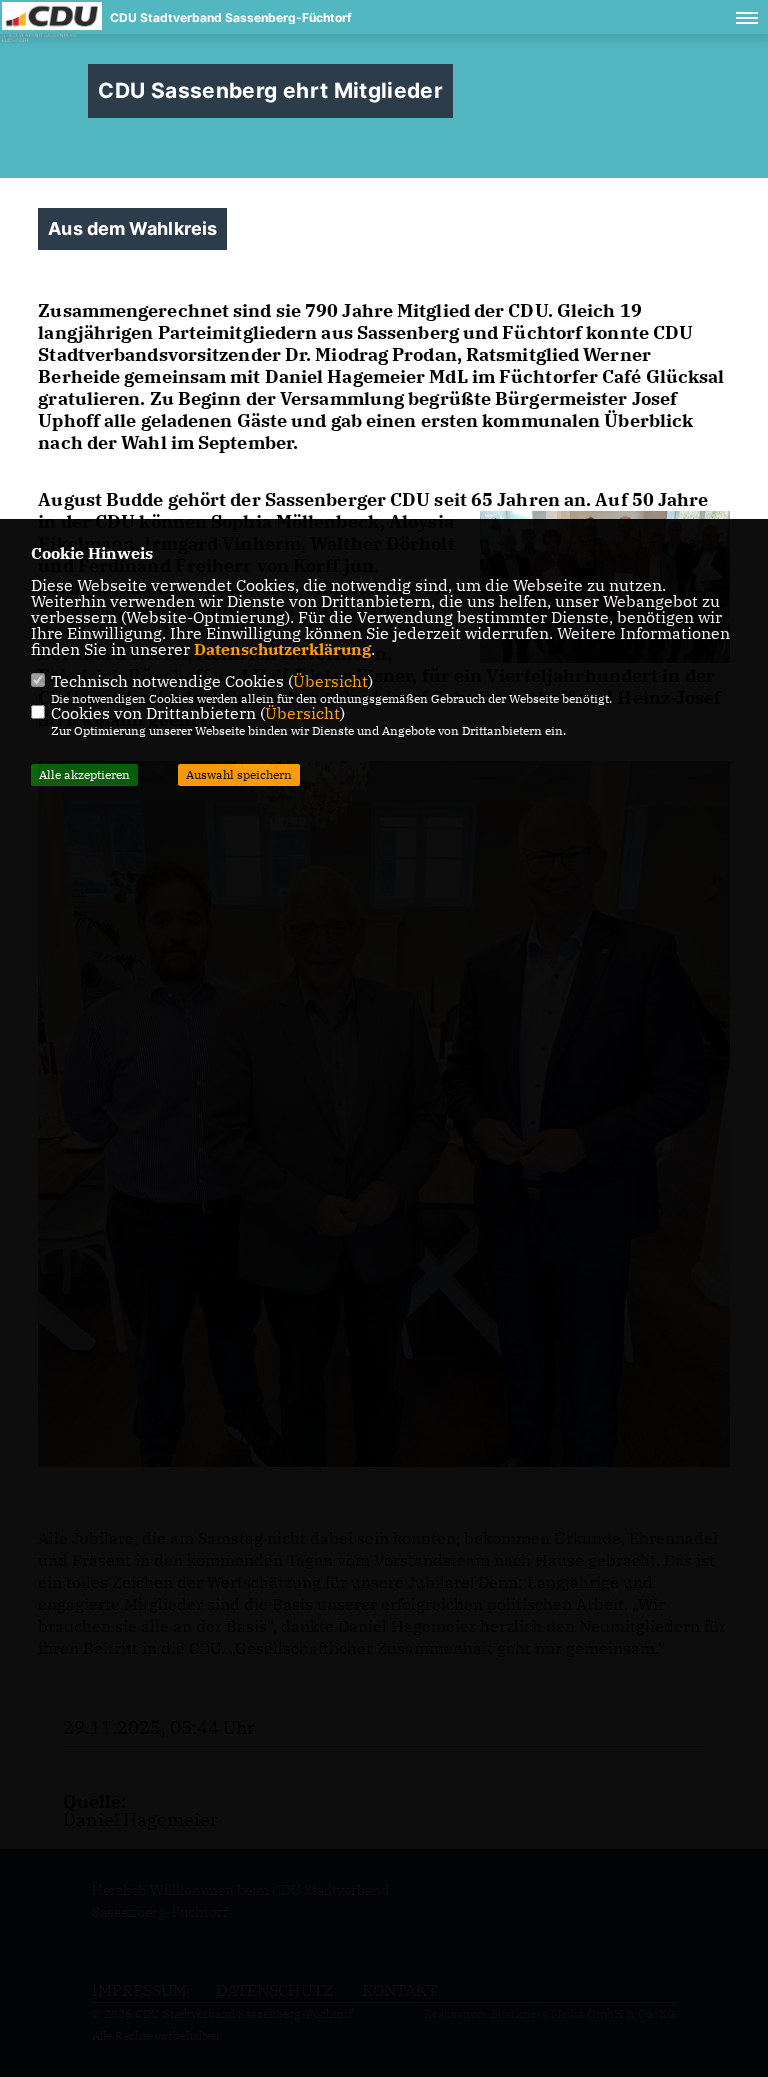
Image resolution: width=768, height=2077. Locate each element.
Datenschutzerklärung (282, 649)
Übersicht (330, 681)
